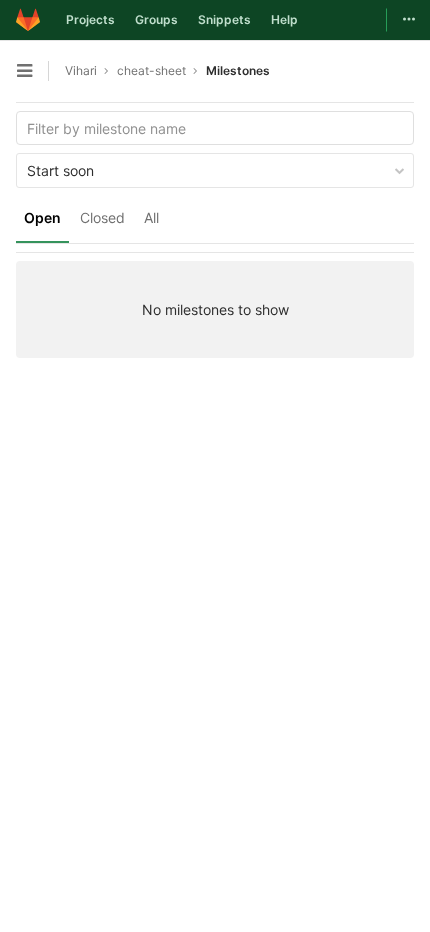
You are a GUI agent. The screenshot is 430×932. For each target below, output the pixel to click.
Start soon (60, 170)
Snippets (224, 19)
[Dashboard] (28, 20)
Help (284, 19)
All (151, 217)
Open (42, 217)
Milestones (238, 70)
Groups (156, 19)
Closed (102, 217)
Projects (90, 19)
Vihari (81, 70)
